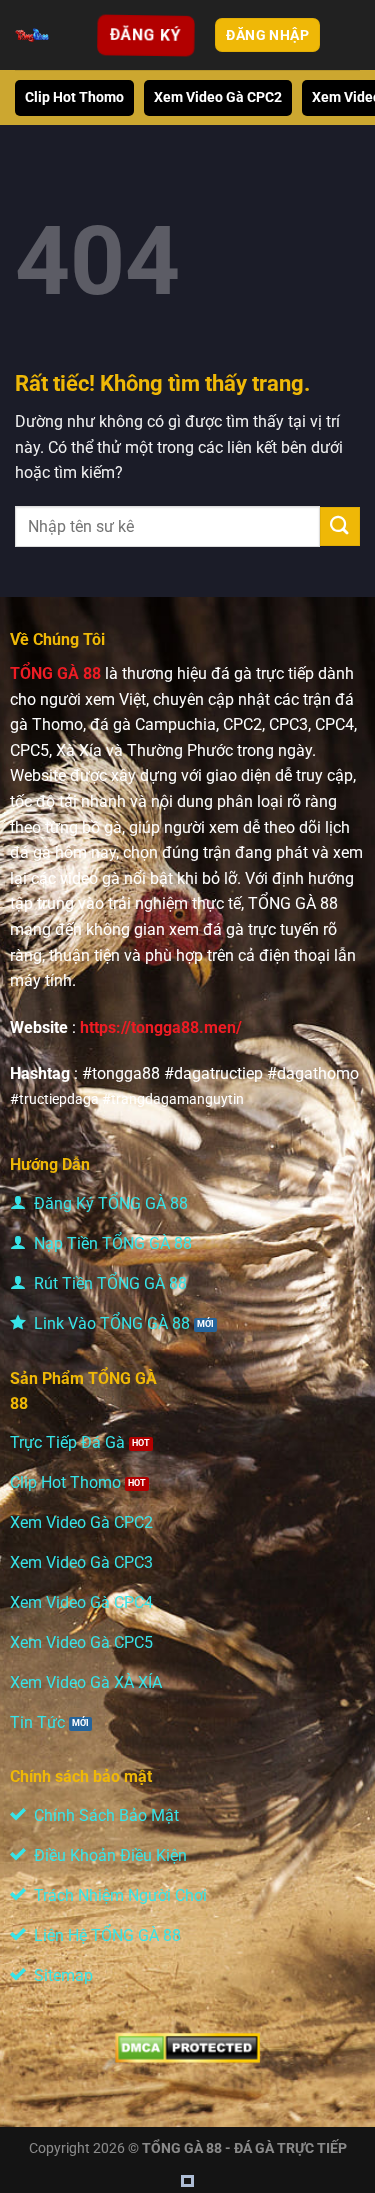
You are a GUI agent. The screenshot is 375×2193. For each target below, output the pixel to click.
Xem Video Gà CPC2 (218, 97)
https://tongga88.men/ (161, 1027)
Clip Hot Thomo (74, 97)
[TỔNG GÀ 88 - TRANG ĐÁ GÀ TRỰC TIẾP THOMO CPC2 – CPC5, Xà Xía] (32, 34)
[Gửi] (340, 526)
